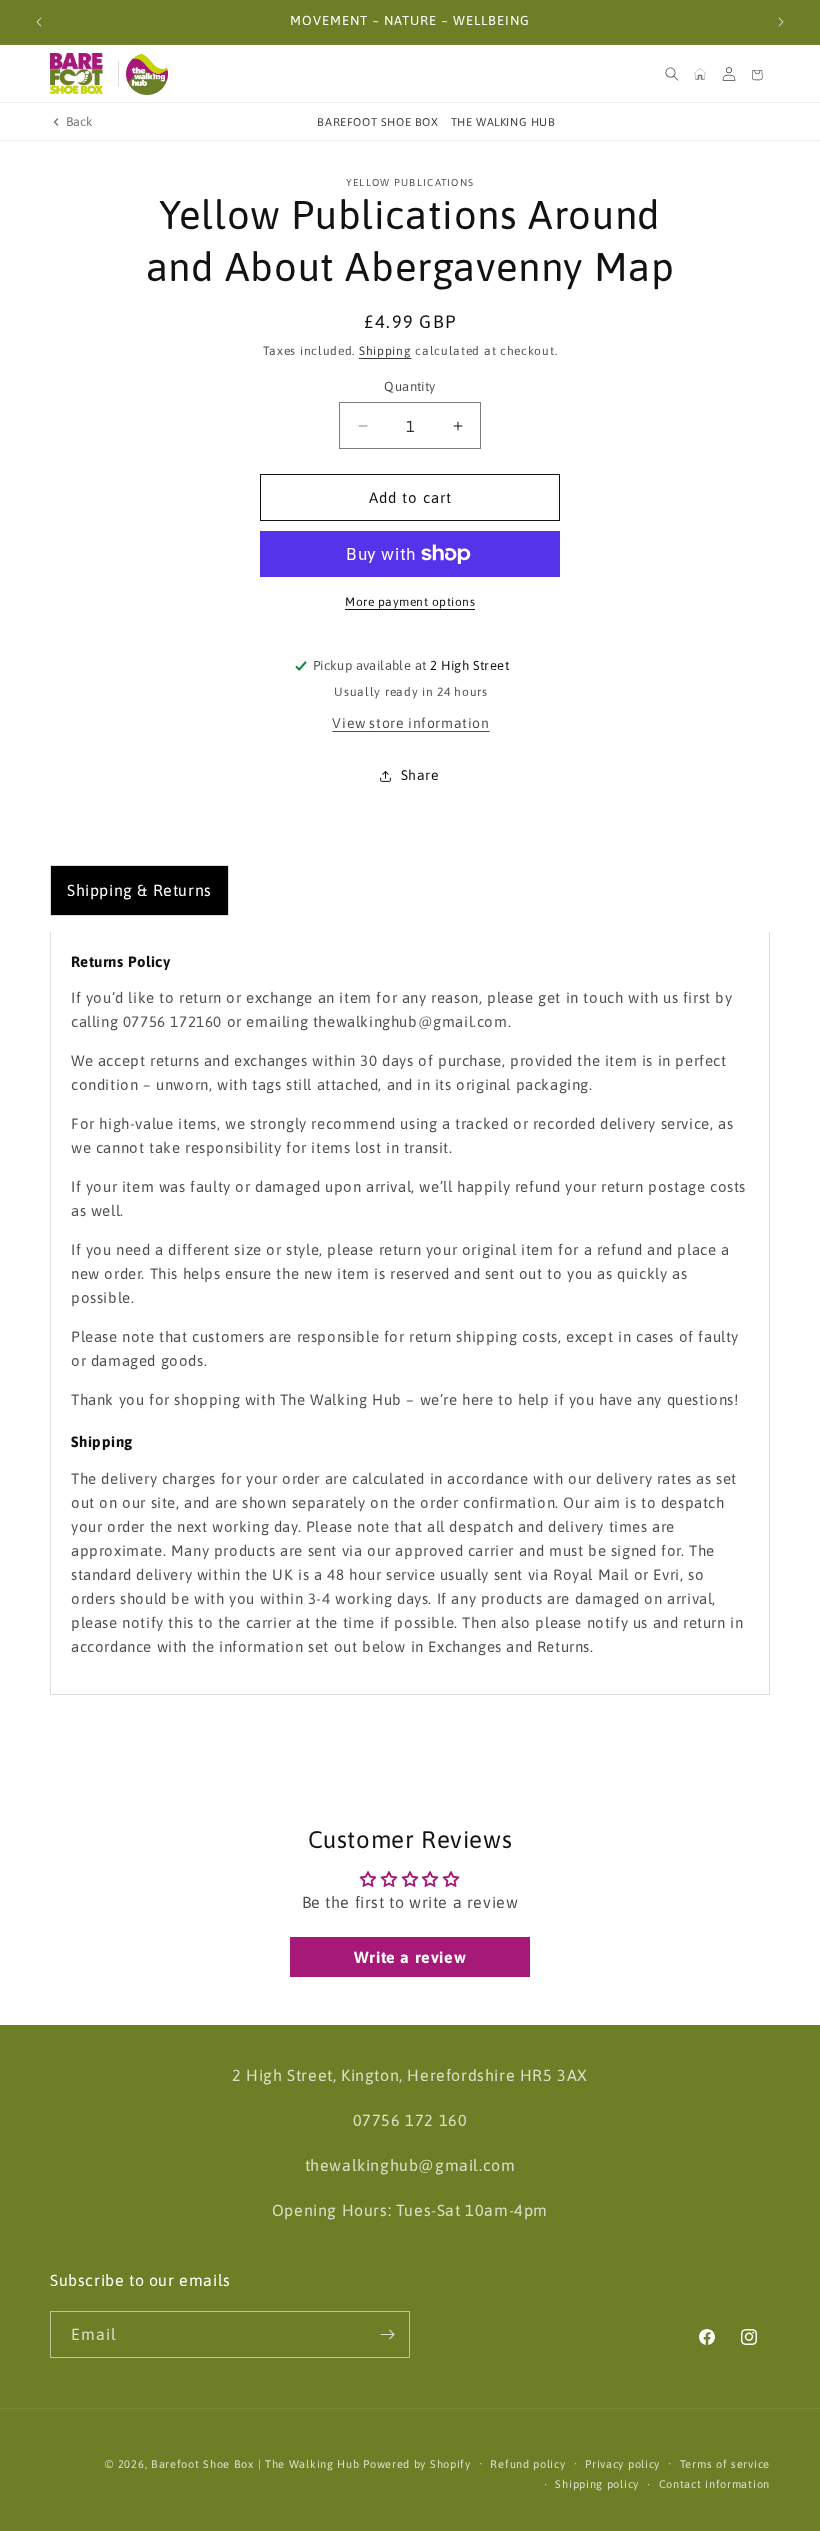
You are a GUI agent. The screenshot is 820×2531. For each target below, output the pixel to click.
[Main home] (700, 74)
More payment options (410, 602)
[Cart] (757, 74)
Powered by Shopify (417, 2464)
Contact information (714, 2484)
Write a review (410, 1957)
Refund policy (527, 2464)
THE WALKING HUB (503, 121)
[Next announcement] (781, 22)
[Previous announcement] (39, 22)
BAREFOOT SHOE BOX (377, 121)
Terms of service (725, 2464)
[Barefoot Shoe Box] (80, 74)
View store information (410, 723)
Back (79, 121)
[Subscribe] (387, 2334)
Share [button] (420, 775)
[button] (672, 74)
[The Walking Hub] (156, 74)
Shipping (385, 351)
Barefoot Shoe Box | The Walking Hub (255, 2464)
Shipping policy (597, 2484)
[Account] (729, 74)
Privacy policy (622, 2464)
